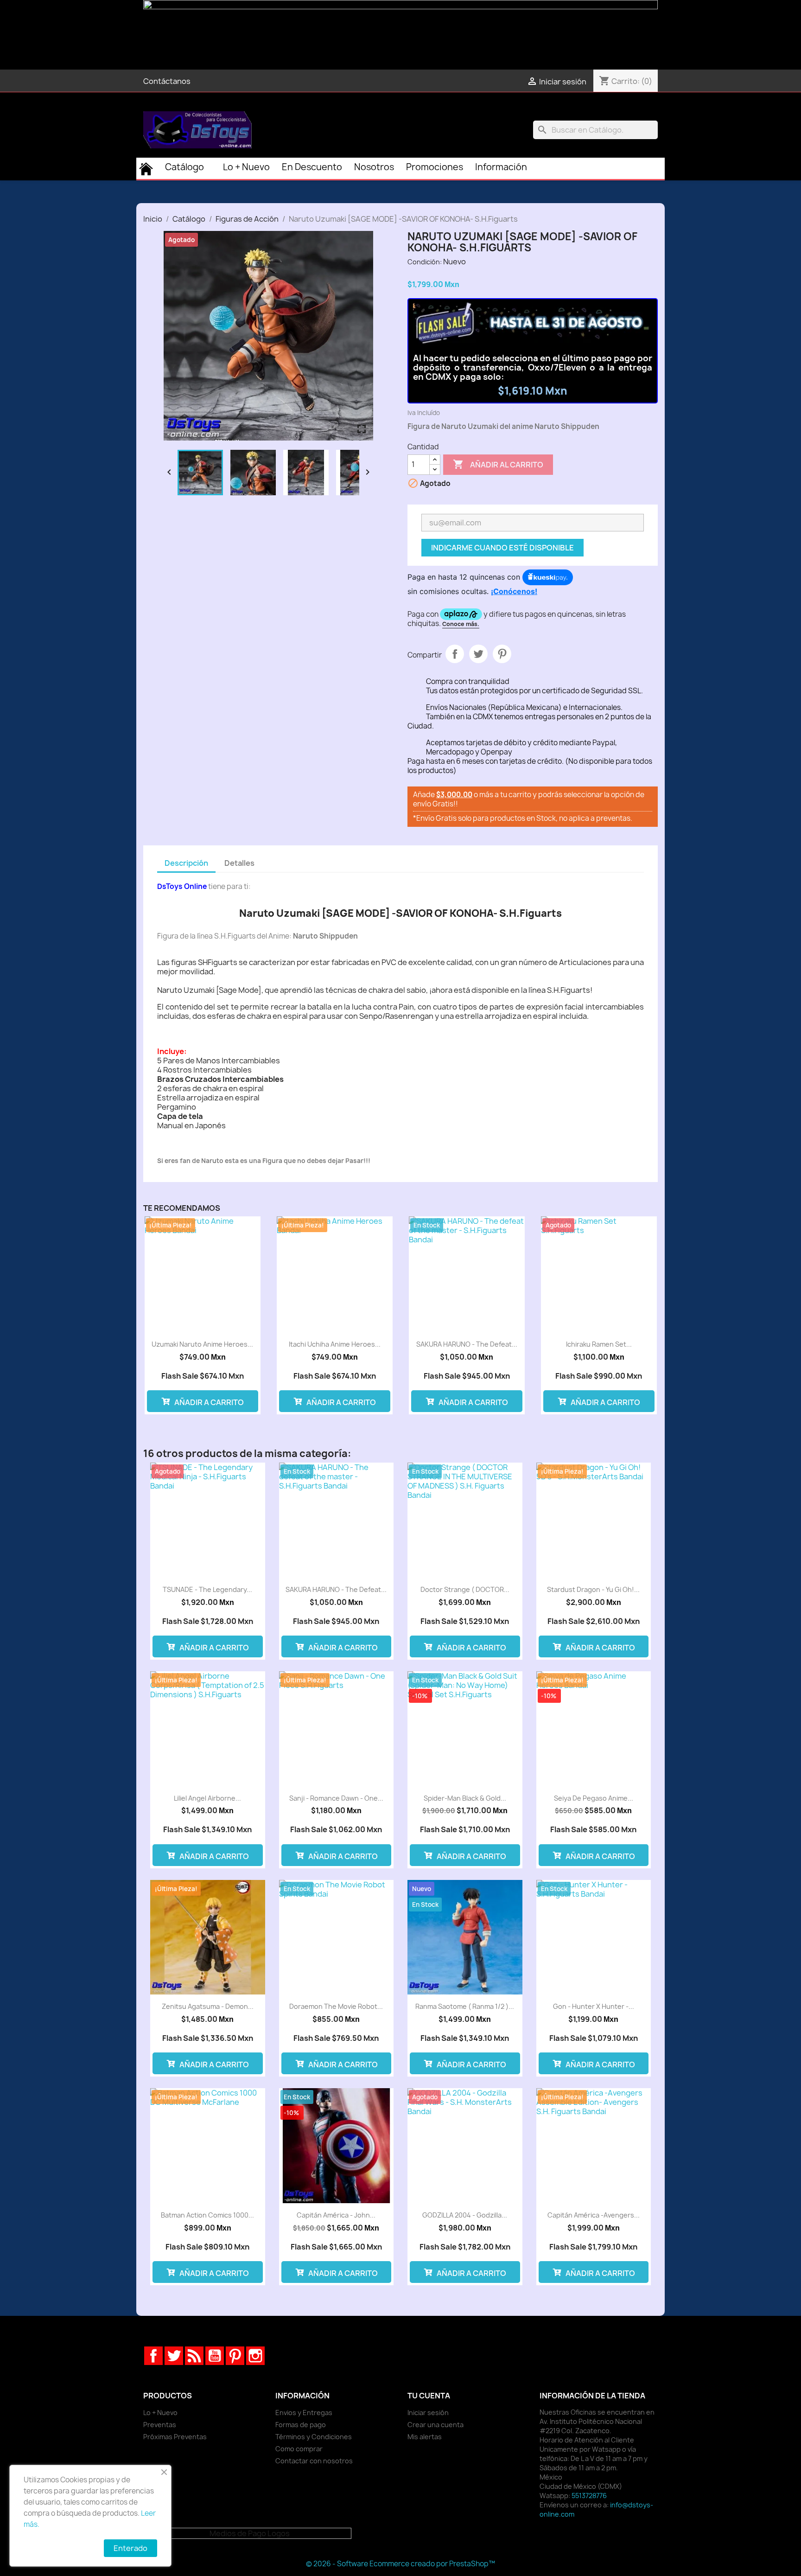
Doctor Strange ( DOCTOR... (465, 1589)
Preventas (160, 2425)
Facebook (153, 2356)
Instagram (255, 2356)
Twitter (174, 2356)
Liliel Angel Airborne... (207, 1798)
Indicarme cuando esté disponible (502, 548)
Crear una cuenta (435, 2425)
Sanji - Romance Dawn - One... (336, 1798)
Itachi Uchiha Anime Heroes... (335, 1344)
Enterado (130, 2548)
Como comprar (299, 2449)
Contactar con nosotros (314, 2461)
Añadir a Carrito (208, 1402)
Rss (194, 2356)
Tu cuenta (429, 2396)
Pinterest (502, 654)
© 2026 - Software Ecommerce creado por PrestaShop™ (400, 2564)
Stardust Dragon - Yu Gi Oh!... (593, 1589)
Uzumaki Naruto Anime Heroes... (202, 1344)
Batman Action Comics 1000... (207, 2215)
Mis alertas (425, 2437)
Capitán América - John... (336, 2215)
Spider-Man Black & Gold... (465, 1798)
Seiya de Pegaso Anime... (594, 1798)
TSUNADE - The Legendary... (207, 1589)
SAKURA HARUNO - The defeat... (467, 1344)
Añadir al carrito (498, 464)
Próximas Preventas (175, 2437)
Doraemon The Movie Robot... (336, 2006)
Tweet (478, 654)
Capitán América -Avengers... (594, 2215)
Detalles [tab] (239, 863)
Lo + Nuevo (160, 2413)
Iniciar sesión (428, 2413)
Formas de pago (301, 2425)
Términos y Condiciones (314, 2437)
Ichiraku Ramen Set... (599, 1344)
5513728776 (589, 2496)
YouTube (215, 2356)
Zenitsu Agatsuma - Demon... (208, 2006)
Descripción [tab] (186, 863)
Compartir (455, 654)
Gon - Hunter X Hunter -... (594, 2006)
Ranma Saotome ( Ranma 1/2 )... (465, 2006)
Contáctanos (167, 81)
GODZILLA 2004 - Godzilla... (465, 2215)
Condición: (425, 262)
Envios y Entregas (304, 2413)
